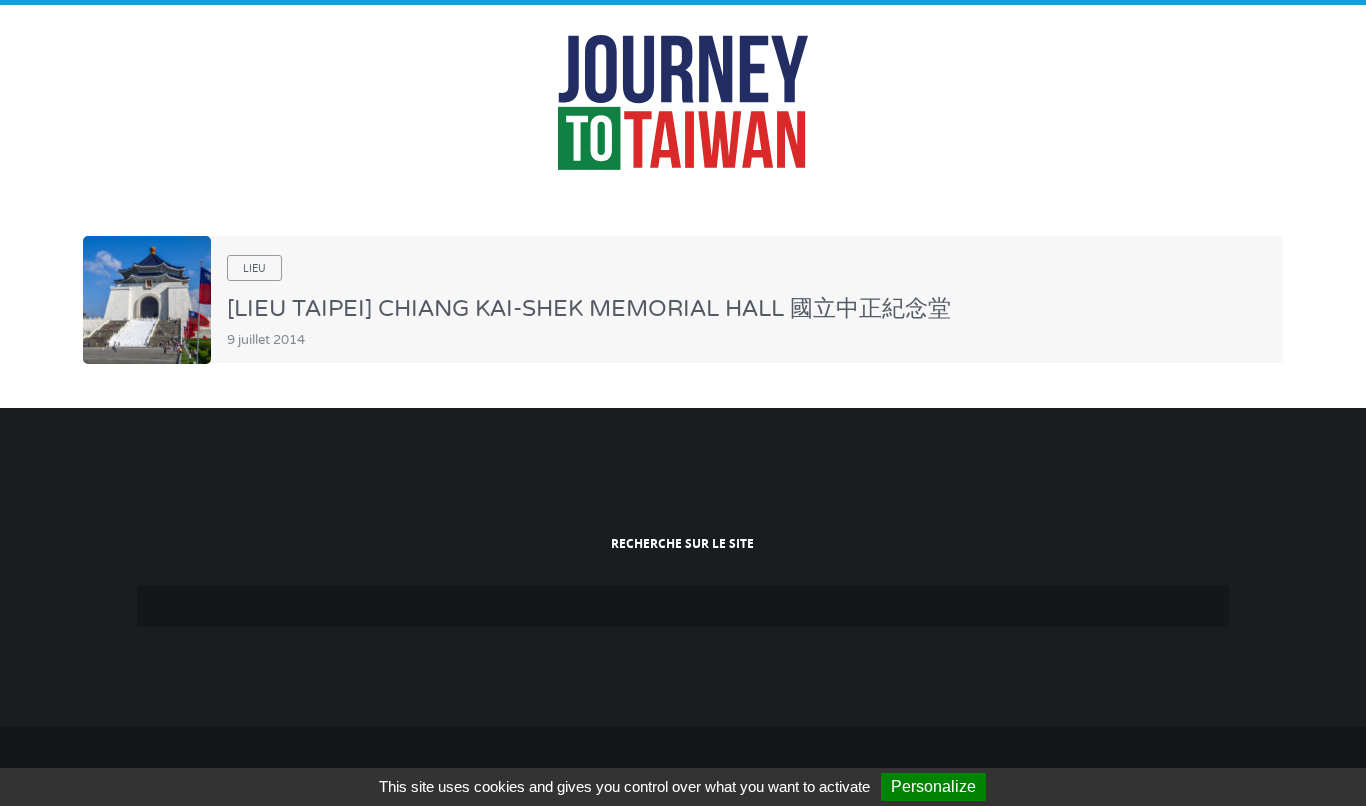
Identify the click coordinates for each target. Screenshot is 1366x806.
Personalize (933, 786)
